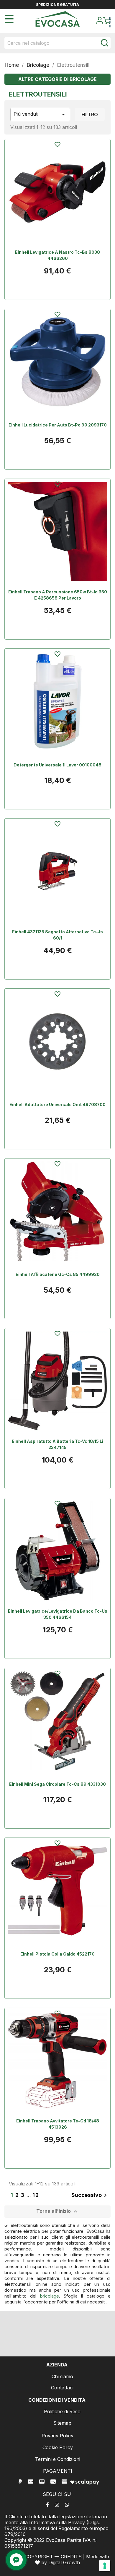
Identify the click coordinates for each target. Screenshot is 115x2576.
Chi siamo (62, 2376)
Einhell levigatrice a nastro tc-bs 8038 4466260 (57, 255)
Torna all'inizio (58, 2212)
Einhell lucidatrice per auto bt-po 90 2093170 (58, 425)
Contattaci (62, 2388)
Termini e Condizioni (58, 2459)
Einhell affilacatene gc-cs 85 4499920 (58, 1274)
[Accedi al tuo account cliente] (100, 22)
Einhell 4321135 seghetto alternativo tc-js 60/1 (57, 935)
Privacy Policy (57, 2436)
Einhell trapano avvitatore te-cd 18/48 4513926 (58, 2124)
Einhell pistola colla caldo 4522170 (57, 1954)
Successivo (90, 2195)
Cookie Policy (58, 2447)
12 (36, 2195)
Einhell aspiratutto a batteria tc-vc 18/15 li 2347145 (57, 1444)
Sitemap (62, 2423)
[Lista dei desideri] (57, 145)
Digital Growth (64, 2562)
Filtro (90, 114)
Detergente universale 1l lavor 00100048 (57, 765)
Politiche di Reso (62, 2411)
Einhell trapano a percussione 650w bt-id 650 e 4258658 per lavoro (58, 595)
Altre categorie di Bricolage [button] (57, 79)
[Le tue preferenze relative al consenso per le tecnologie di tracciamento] (105, 2566)
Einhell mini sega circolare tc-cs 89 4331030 (57, 1784)
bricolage (50, 2296)
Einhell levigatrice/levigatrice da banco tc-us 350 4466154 (58, 1614)
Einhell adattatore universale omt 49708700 (57, 1104)
